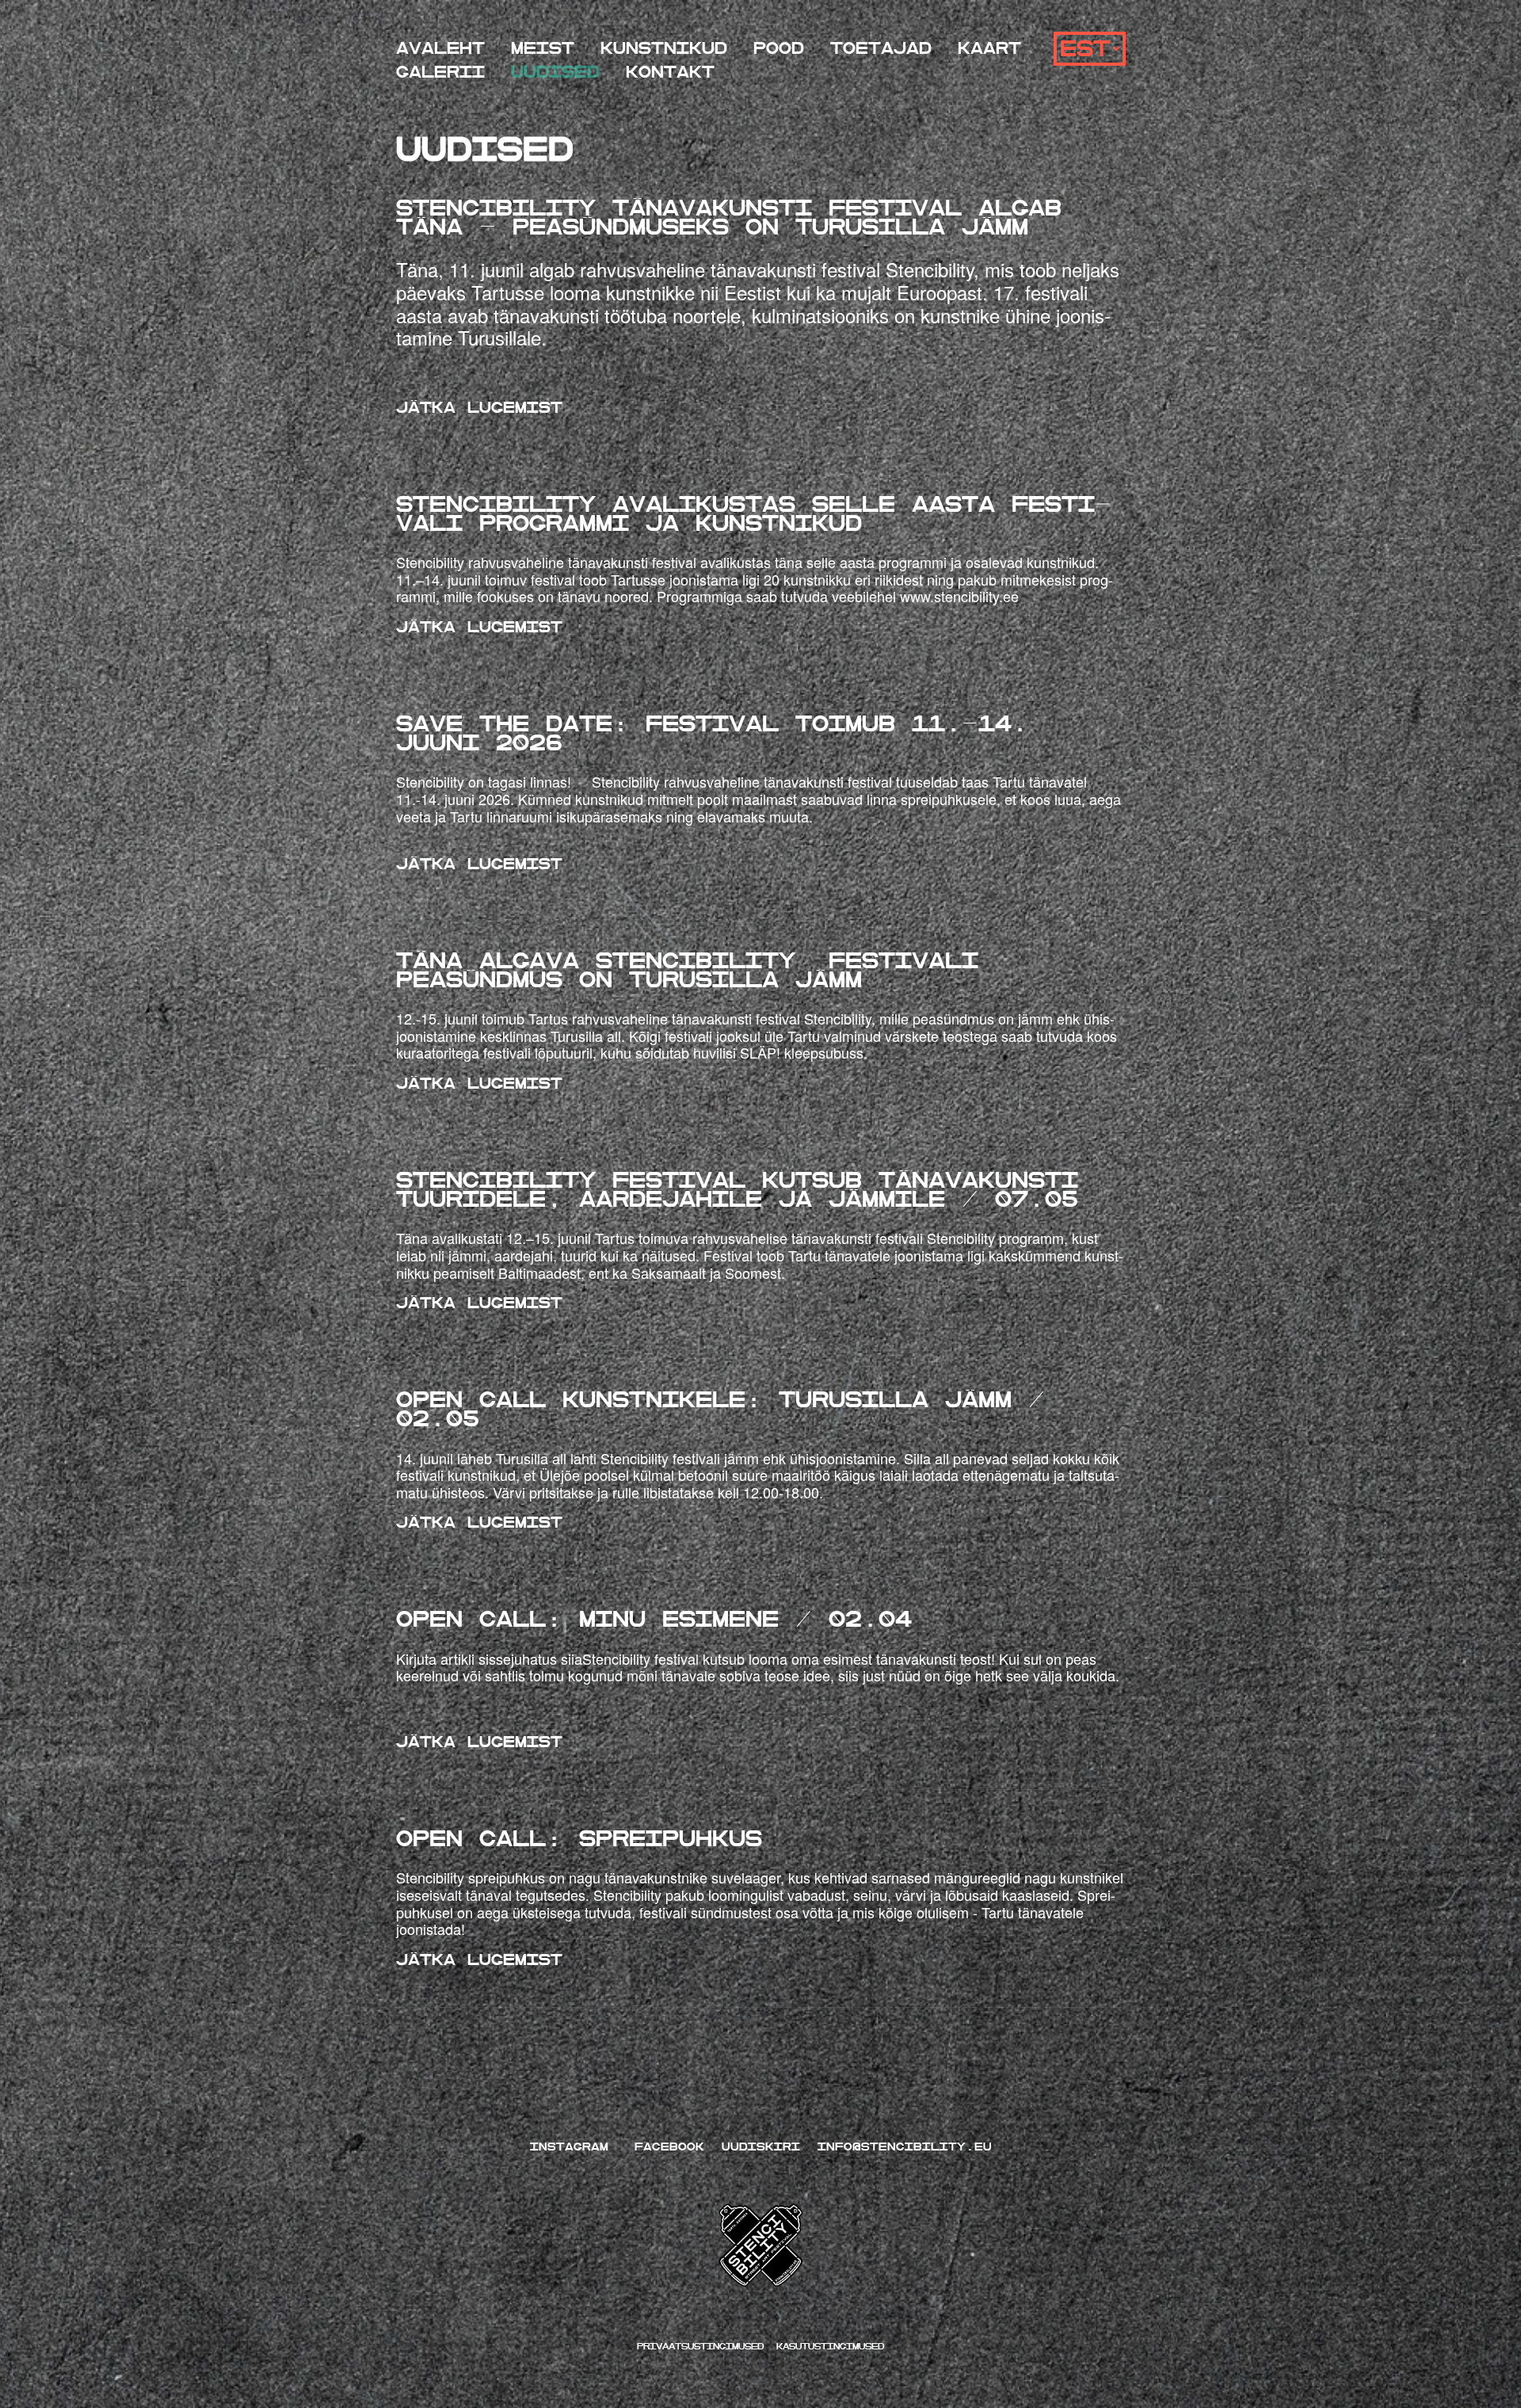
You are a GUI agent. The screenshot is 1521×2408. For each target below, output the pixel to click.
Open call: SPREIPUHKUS (579, 1839)
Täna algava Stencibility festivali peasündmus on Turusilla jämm (687, 970)
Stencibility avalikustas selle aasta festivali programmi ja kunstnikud (754, 514)
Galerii (440, 73)
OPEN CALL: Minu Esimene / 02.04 (654, 1619)
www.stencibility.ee (959, 596)
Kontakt (670, 73)
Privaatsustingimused (703, 2347)
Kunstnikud (664, 49)
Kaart (989, 49)
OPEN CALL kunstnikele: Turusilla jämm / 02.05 (720, 1409)
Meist (543, 49)
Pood (779, 49)
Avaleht (440, 49)
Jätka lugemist (479, 408)
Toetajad (881, 49)
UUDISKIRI (761, 2147)
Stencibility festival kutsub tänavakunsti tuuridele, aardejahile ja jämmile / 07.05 (737, 1190)
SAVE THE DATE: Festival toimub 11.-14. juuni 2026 (712, 733)
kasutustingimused (830, 2347)
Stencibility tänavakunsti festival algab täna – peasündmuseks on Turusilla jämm (729, 218)
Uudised (555, 73)
